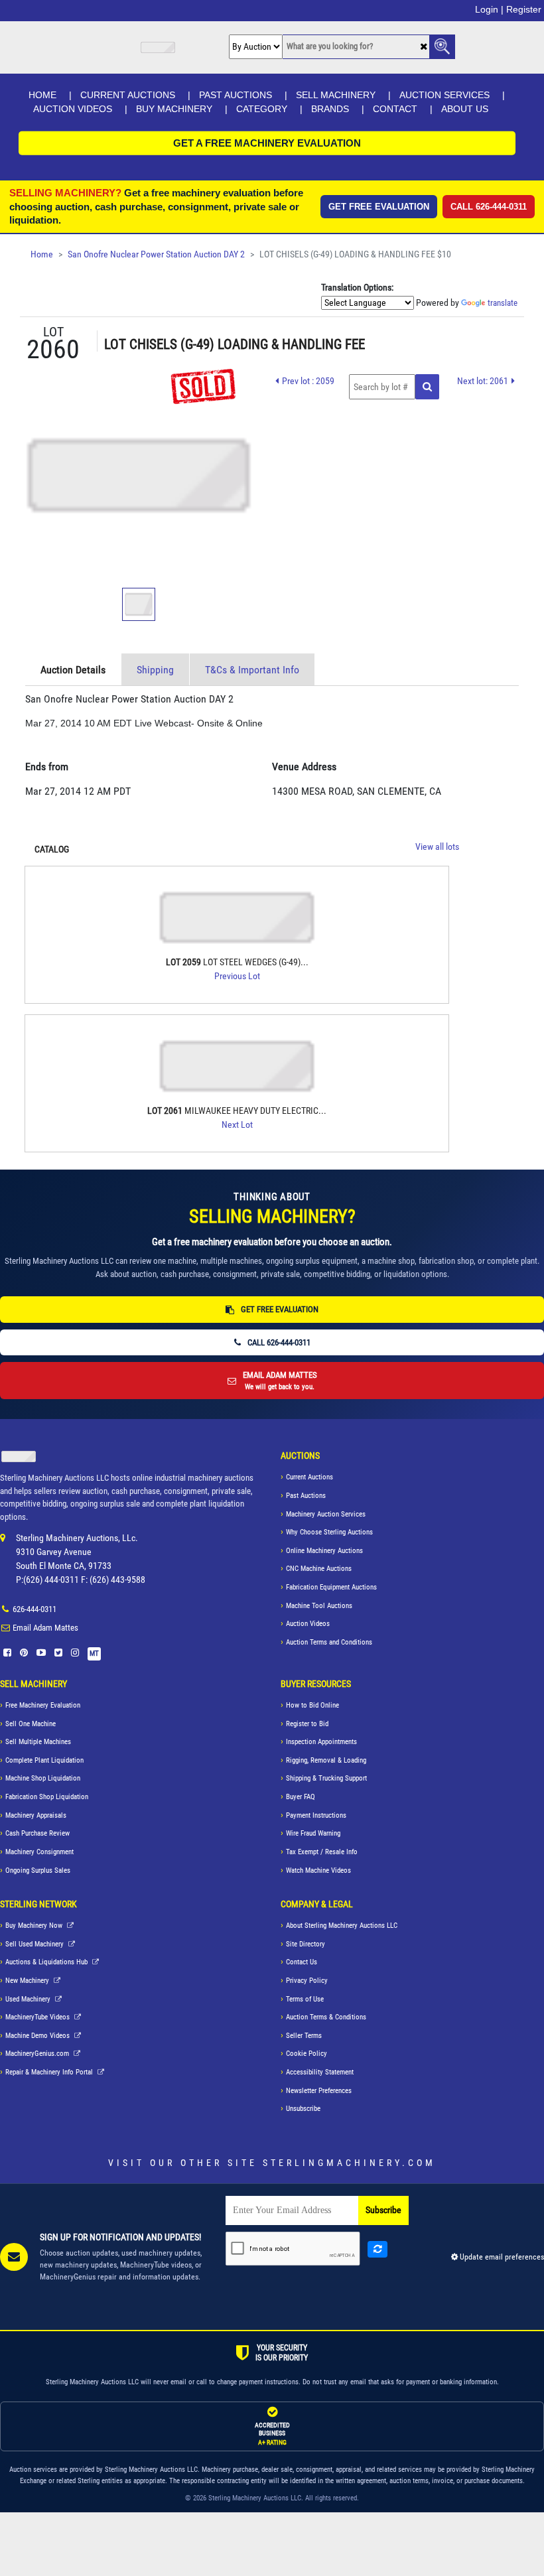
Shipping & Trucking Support (326, 1778)
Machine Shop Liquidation (43, 1778)
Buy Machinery (174, 109)
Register (524, 9)
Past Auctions (236, 95)
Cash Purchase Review (37, 1833)
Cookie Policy (306, 2054)
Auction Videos (73, 109)
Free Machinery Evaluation (43, 1705)
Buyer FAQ (301, 1797)
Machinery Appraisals (36, 1815)
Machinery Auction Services (326, 1514)
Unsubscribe (303, 2109)
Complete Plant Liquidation (44, 1760)
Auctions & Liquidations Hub (47, 1962)
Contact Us (302, 1962)
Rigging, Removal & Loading (326, 1760)
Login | (489, 9)
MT (94, 1654)
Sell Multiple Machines (38, 1742)
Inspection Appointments (321, 1742)
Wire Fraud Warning (313, 1833)
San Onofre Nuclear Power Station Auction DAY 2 (156, 254)
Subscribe (383, 2210)
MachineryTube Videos (38, 2017)
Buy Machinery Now (35, 1926)
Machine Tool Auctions (319, 1606)
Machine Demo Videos (38, 2036)
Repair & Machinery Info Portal (50, 2072)
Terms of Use (305, 1999)
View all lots (437, 847)
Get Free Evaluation (379, 207)
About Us (465, 109)
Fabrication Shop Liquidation (47, 1797)
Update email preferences (501, 2257)
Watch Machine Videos (318, 1870)
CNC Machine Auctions (319, 1569)
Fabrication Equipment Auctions (331, 1587)
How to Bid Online (312, 1705)
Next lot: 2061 (483, 381)
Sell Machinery (336, 95)
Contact (395, 109)
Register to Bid (307, 1724)
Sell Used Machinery (35, 1944)
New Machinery (28, 1981)
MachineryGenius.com (38, 2054)
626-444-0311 (34, 1609)
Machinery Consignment (39, 1852)
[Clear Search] (424, 47)
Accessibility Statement (320, 2072)
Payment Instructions (316, 1815)
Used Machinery (29, 1999)
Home (42, 95)
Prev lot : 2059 (308, 381)
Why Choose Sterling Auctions (329, 1532)
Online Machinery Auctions (324, 1551)
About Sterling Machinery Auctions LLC (342, 1926)
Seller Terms (304, 2036)
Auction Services (444, 95)
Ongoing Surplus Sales (38, 1870)
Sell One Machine (31, 1724)
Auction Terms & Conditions (326, 2017)
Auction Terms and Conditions (329, 1642)
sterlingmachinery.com (349, 2163)
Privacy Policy (307, 1981)
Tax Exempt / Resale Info (322, 1852)
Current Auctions (128, 95)
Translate (503, 303)
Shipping (155, 670)
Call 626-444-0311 (489, 207)
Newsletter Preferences (319, 2091)
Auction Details (73, 670)
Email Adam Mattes (45, 1628)
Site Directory (306, 1944)
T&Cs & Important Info (252, 670)
